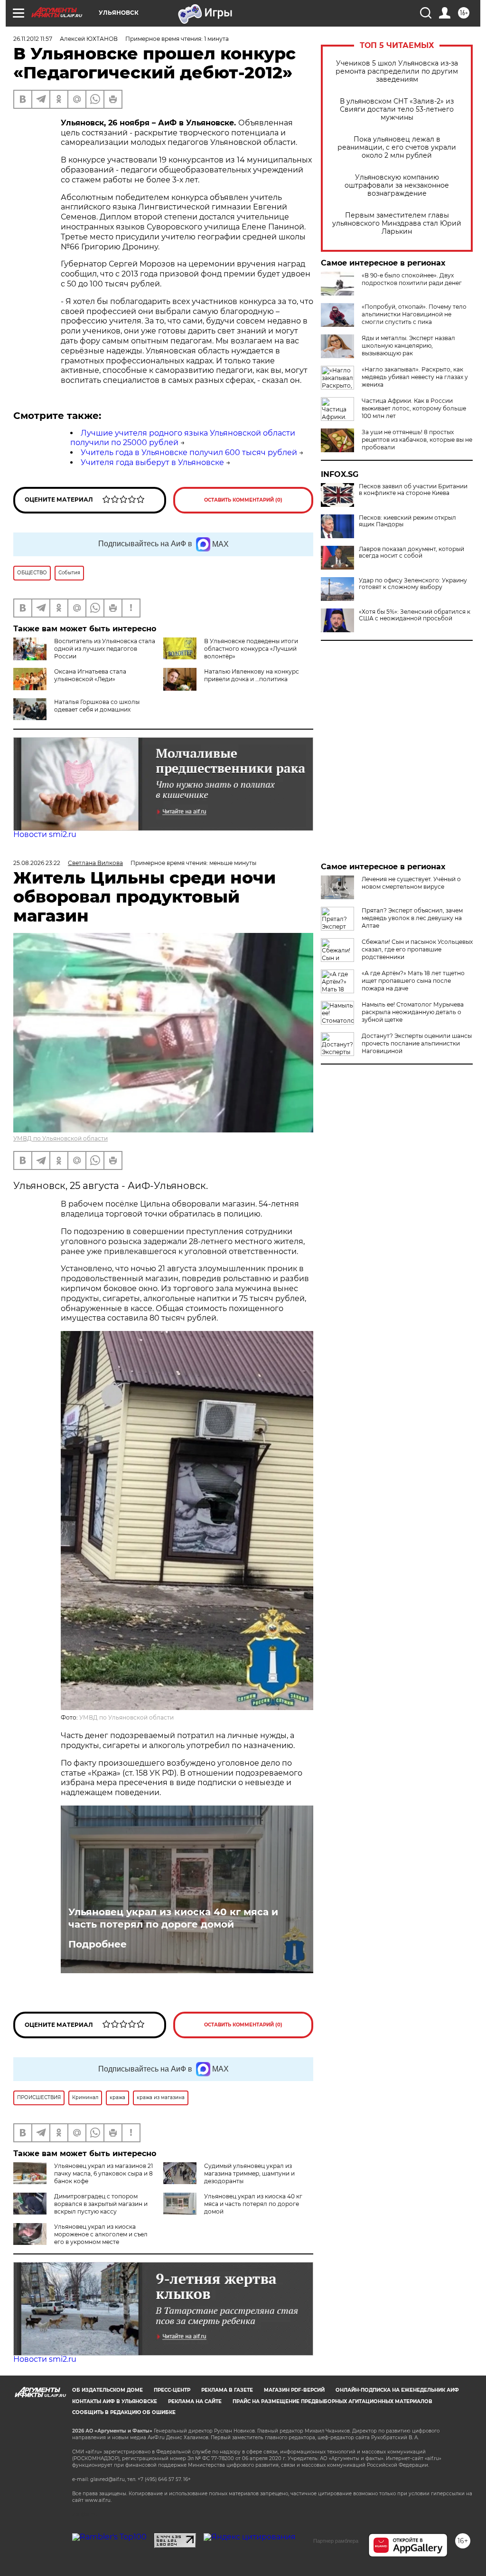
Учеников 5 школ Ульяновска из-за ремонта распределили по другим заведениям (397, 71)
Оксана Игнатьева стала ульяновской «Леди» (90, 675)
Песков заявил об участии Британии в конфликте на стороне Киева (413, 490)
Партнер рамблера (336, 2541)
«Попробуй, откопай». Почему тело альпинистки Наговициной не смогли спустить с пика (414, 314)
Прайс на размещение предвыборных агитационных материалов (332, 2401)
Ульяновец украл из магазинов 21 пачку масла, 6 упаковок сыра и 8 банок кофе (103, 2173)
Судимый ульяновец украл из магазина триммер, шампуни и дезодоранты (249, 2173)
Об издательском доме (107, 2390)
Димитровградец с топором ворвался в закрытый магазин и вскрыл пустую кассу (101, 2204)
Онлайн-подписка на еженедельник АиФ (397, 2390)
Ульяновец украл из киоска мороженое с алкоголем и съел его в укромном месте (101, 2234)
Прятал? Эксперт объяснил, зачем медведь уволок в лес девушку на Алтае (412, 918)
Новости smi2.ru (45, 834)
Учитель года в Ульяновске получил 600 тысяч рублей (189, 452)
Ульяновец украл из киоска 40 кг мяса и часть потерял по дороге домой (173, 1918)
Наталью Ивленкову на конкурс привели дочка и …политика (252, 675)
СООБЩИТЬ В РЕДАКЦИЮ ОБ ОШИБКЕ (124, 2412)
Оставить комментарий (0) (243, 500)
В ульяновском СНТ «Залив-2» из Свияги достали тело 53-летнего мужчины (397, 109)
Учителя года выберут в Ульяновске (152, 462)
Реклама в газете (227, 2390)
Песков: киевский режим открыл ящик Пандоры (407, 521)
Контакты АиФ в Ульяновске (115, 2401)
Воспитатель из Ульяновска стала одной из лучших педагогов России (105, 649)
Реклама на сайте (195, 2401)
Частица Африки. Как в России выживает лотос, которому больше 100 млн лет (414, 408)
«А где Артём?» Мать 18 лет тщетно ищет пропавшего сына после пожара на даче (413, 981)
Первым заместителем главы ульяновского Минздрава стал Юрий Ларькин (397, 223)
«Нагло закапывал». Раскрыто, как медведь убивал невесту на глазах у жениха (415, 377)
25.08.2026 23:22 (37, 863)
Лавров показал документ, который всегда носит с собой (411, 552)
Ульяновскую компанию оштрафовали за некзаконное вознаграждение (397, 185)
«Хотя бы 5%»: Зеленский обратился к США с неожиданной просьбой (415, 615)
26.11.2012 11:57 (33, 39)
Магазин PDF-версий (294, 2390)
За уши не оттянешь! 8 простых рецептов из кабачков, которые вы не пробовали (417, 440)
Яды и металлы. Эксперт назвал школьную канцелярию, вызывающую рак (408, 346)
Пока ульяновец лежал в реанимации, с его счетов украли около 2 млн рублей (397, 147)
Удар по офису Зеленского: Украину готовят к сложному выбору (413, 584)
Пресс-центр (172, 2390)
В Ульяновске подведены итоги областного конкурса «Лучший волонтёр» (251, 649)
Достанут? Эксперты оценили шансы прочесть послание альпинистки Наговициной (417, 1043)
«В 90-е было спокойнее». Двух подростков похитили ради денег (412, 279)
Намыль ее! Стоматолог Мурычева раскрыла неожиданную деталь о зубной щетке (413, 1012)
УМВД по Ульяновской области (61, 1138)
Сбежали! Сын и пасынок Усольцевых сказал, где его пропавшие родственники (417, 949)
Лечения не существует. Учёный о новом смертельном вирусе (411, 883)
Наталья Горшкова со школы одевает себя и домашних (97, 706)
